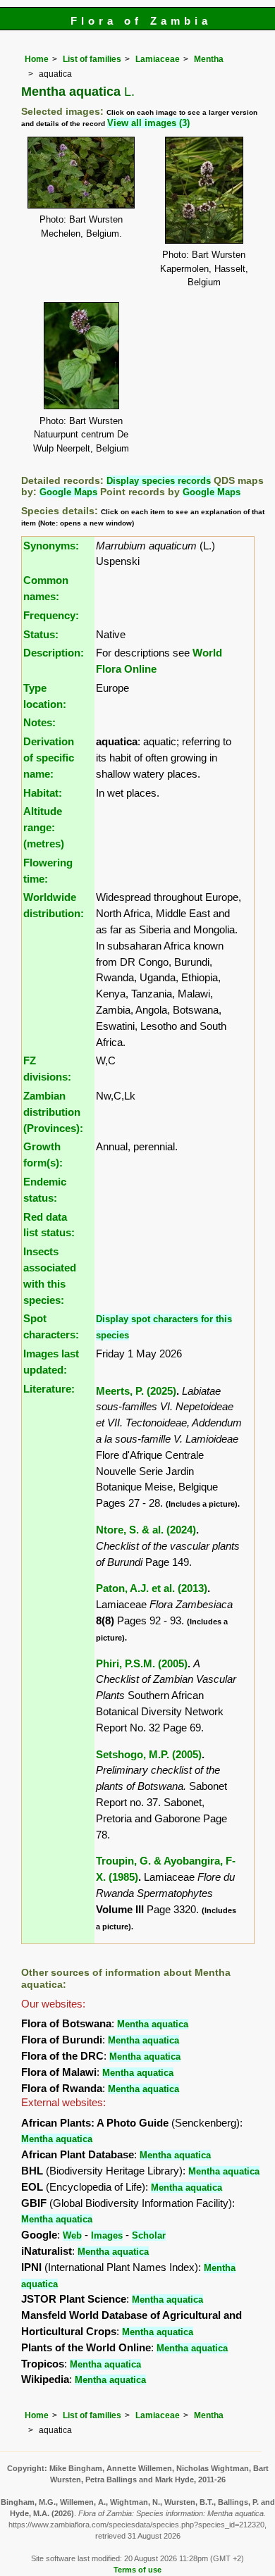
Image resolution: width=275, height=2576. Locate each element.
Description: (54, 653)
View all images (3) (148, 123)
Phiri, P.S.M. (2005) (142, 1663)
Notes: (39, 722)
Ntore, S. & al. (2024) (146, 1530)
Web (72, 2235)
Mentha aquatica (153, 2024)
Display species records (159, 481)
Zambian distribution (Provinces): (53, 1112)
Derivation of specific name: (49, 758)
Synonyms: (51, 546)
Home (37, 59)
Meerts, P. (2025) (136, 1391)
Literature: (49, 1389)
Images (107, 2235)
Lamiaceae (158, 59)
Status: (41, 634)
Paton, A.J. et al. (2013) (152, 1588)
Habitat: (43, 793)
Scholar (149, 2235)
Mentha (209, 59)
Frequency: (51, 615)
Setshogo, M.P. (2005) (149, 1754)
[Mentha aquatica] (81, 172)
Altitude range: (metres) (44, 827)
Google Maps (68, 492)
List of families (92, 59)
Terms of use (137, 2570)
